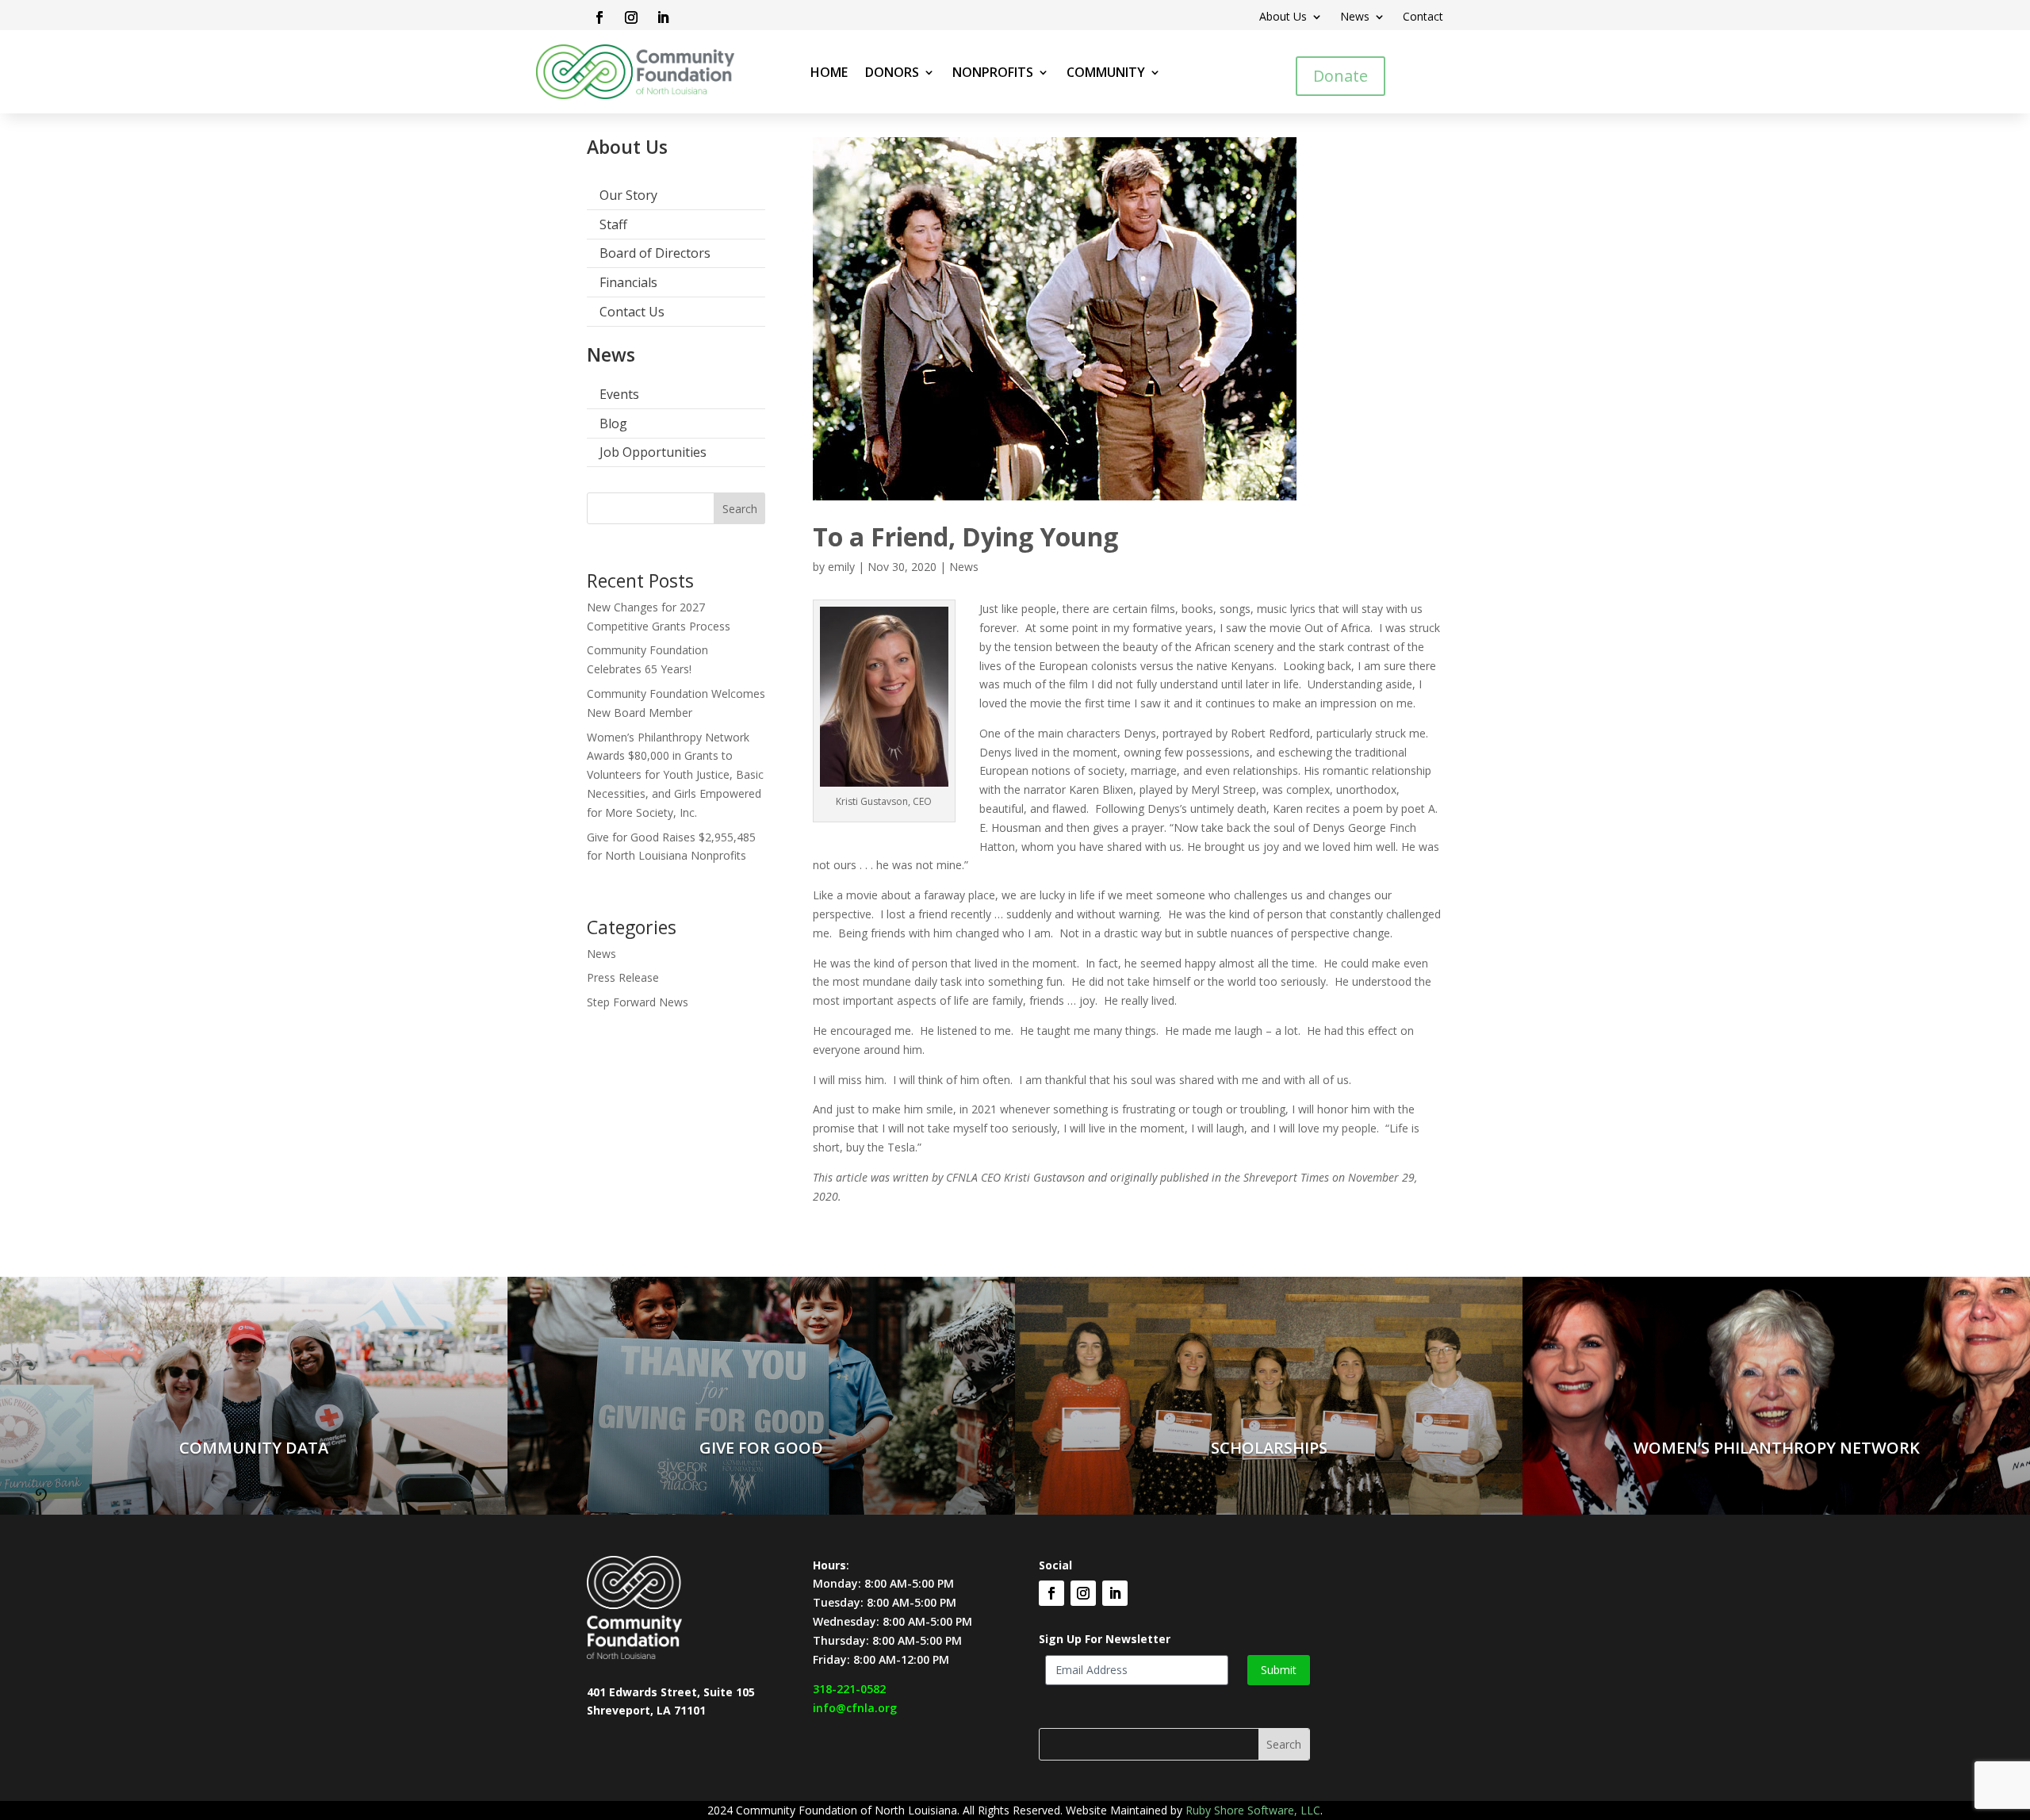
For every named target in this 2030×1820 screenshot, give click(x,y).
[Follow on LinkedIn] (663, 17)
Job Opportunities (653, 452)
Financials (628, 282)
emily (841, 567)
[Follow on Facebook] (599, 17)
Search (740, 509)
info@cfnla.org (855, 1708)
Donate (1341, 76)
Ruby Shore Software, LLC (1253, 1810)
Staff (613, 224)
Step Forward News (638, 1002)
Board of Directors (655, 253)
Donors (892, 74)
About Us (1283, 17)
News (1355, 17)
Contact (1423, 17)
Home (829, 74)
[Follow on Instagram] (631, 17)
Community (1106, 74)
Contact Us (632, 312)
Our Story (628, 195)
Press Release (623, 977)
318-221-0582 (849, 1689)
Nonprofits (993, 74)
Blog (613, 423)
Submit (1279, 1670)
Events (619, 394)
